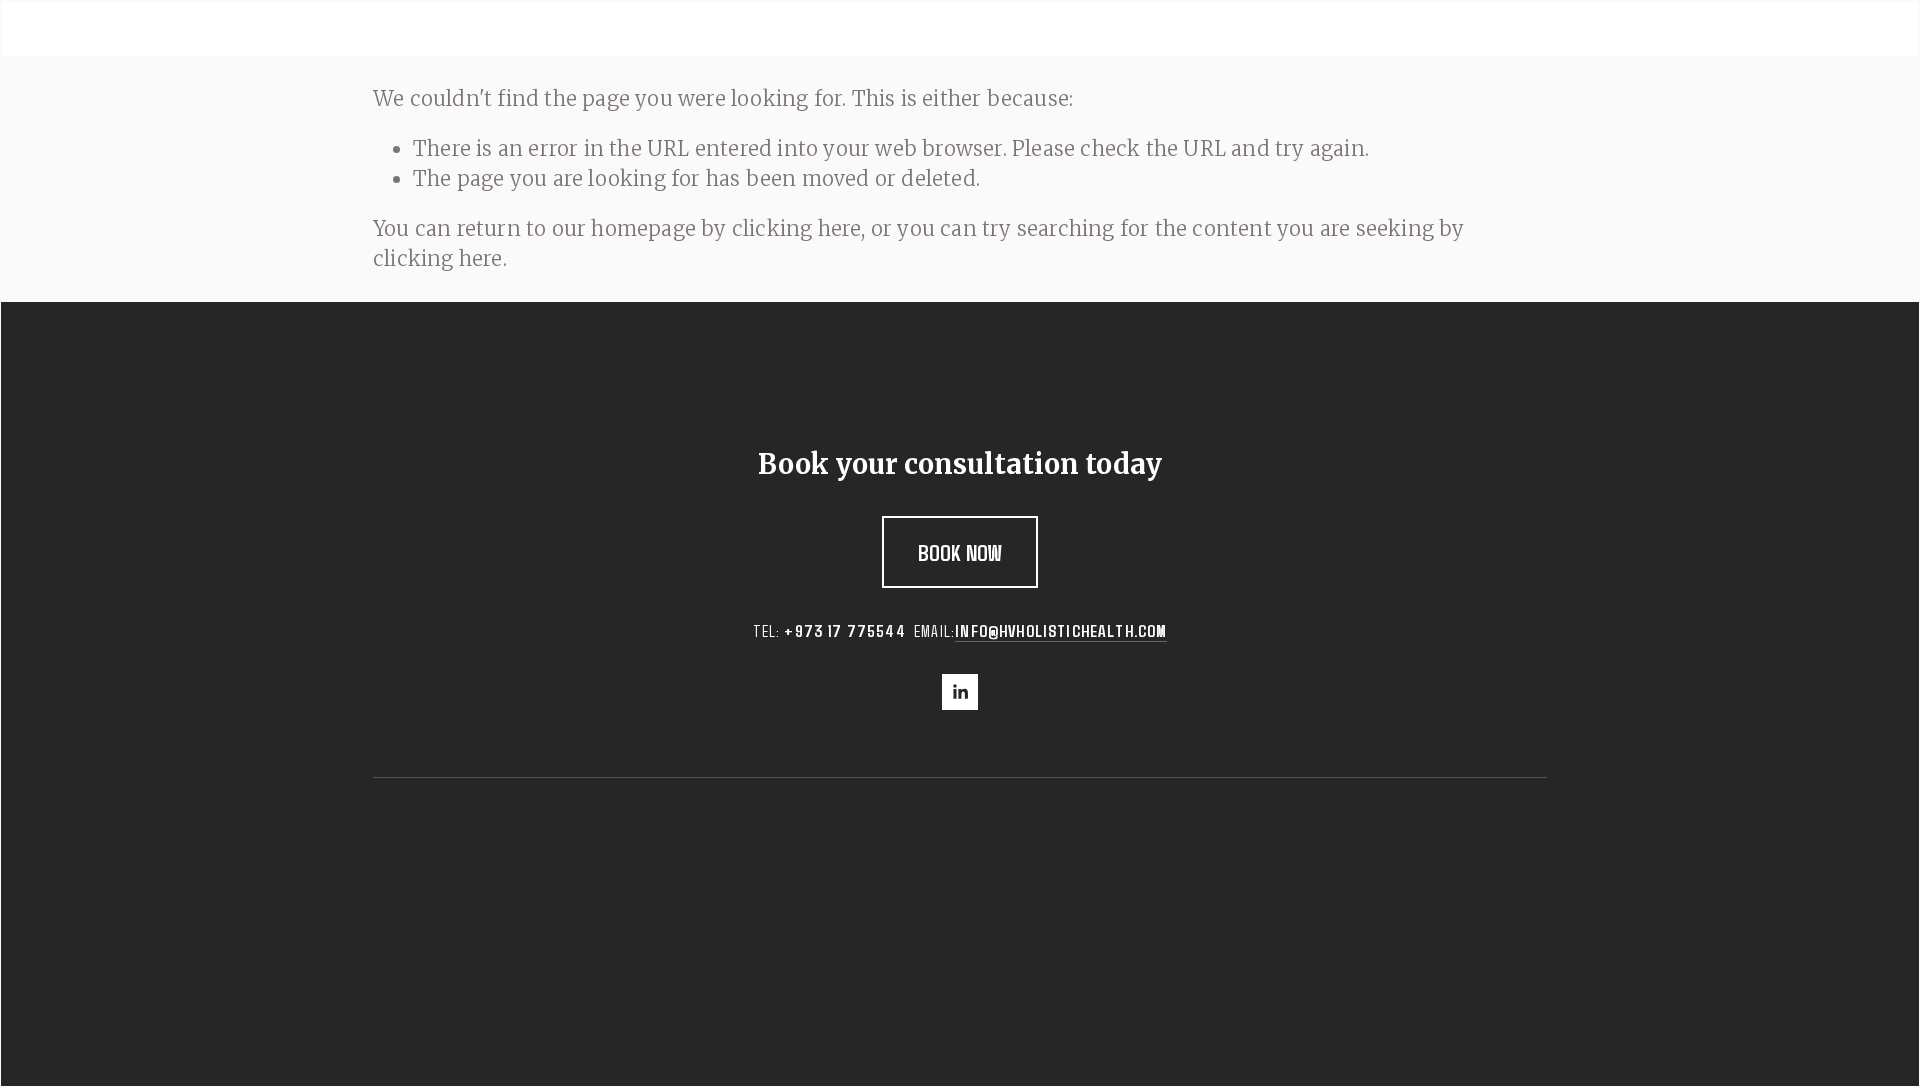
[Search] (594, 29)
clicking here (797, 228)
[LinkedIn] (960, 692)
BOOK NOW (960, 552)
